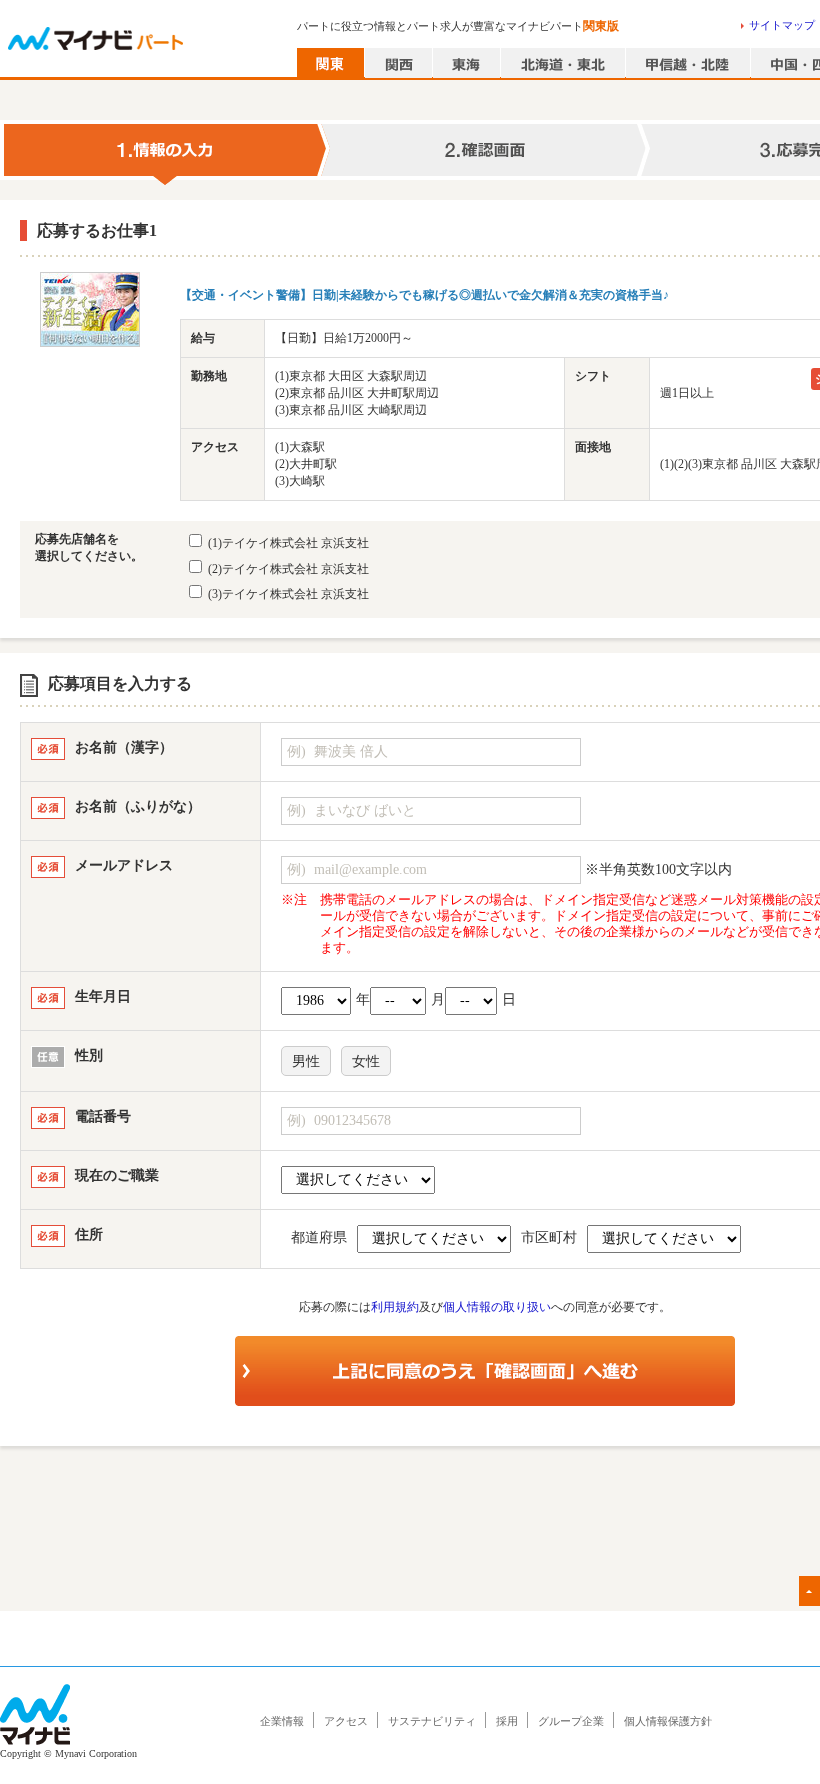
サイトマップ (782, 25)
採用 (507, 1721)
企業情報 (282, 1721)
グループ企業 (571, 1721)
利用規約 (395, 1307)
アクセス (346, 1721)
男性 (306, 1061)
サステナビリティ (432, 1721)
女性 (366, 1061)
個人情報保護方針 (668, 1721)
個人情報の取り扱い (497, 1307)
